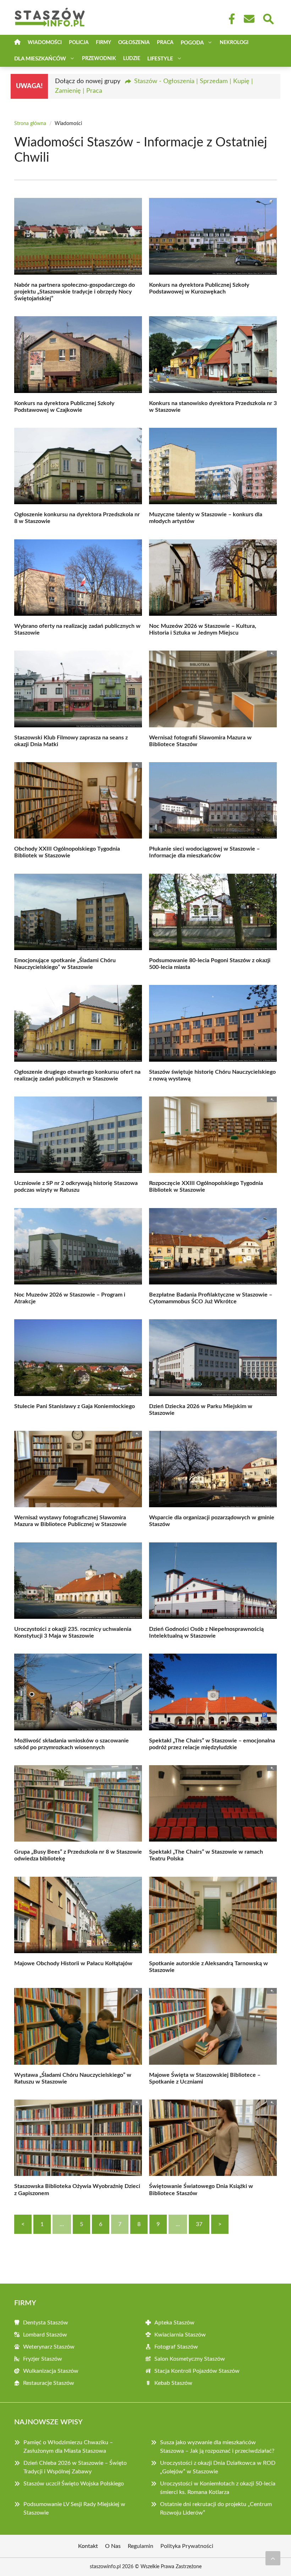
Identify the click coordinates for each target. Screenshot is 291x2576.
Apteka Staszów (174, 2323)
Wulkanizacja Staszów (51, 2371)
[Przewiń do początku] (273, 2558)
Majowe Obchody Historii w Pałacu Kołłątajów (73, 1963)
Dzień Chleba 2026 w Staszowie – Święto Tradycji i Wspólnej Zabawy (75, 2467)
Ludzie (132, 59)
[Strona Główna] (17, 43)
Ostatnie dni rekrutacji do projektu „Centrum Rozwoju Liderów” (216, 2508)
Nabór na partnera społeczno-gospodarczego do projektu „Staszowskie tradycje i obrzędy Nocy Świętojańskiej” (75, 292)
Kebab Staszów (173, 2383)
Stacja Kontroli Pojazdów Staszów (197, 2371)
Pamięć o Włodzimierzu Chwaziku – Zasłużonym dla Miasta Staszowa (68, 2447)
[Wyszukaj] (268, 18)
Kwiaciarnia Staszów (180, 2335)
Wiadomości (45, 43)
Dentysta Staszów (46, 2323)
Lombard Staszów (45, 2335)
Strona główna (30, 124)
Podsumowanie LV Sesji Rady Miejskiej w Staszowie (74, 2508)
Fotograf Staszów (176, 2347)
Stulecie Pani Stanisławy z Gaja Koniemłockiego (75, 1406)
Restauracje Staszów (49, 2383)
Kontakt (88, 2546)
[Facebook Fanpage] (230, 19)
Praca (165, 43)
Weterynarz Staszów (49, 2347)
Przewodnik (99, 59)
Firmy (103, 43)
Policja (79, 43)
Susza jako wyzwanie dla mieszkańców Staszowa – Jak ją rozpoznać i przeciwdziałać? (217, 2447)
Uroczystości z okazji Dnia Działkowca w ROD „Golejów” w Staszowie (218, 2467)
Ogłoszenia (134, 43)
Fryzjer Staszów (43, 2359)
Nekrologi (234, 43)
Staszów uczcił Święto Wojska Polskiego (74, 2484)
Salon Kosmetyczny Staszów (190, 2359)
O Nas (113, 2546)
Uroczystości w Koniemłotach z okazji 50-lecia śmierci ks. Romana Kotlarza (218, 2488)
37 (199, 2224)
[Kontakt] (249, 19)
